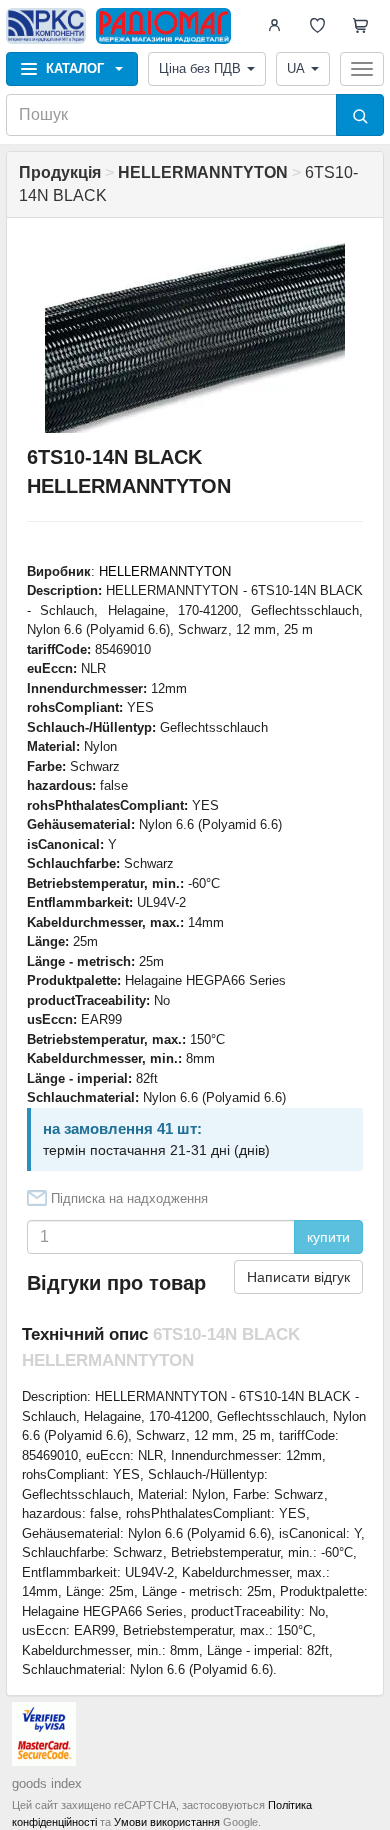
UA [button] (296, 68)
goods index (47, 1783)
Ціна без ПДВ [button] (200, 68)
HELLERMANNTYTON (165, 571)
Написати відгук (298, 1277)
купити (328, 1237)
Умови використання (167, 1822)
